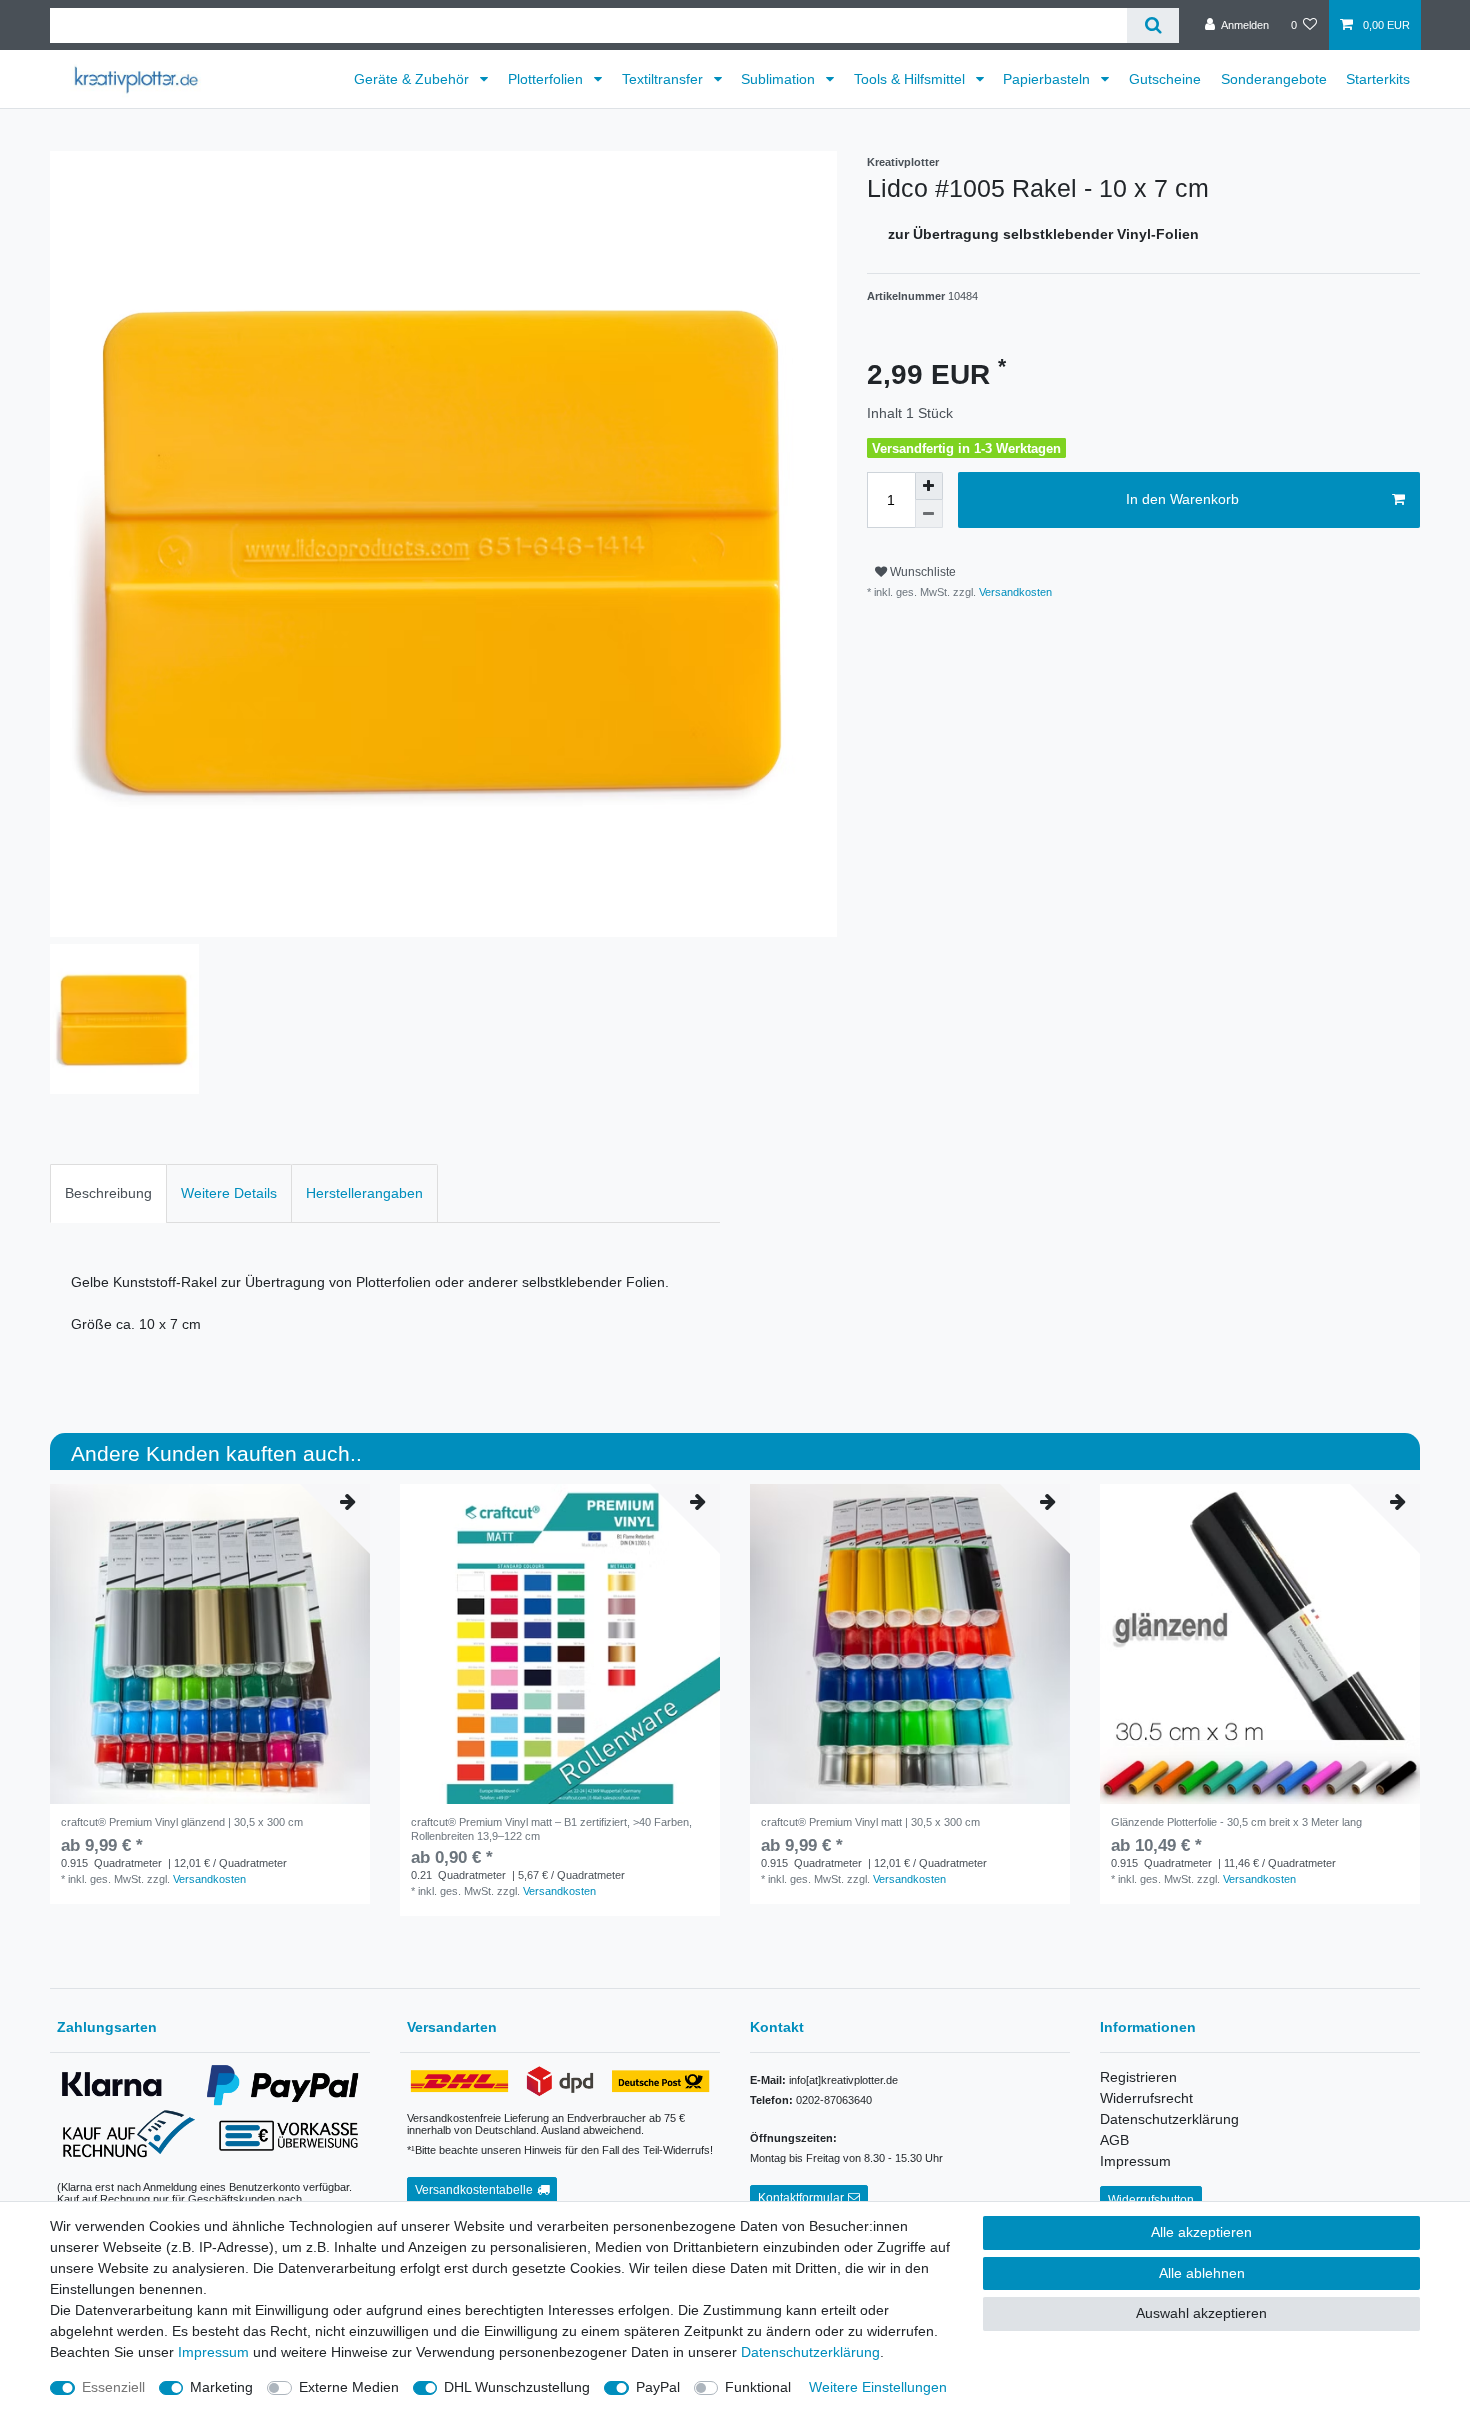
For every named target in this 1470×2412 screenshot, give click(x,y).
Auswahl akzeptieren (1201, 2313)
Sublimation (780, 79)
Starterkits (1378, 79)
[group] (560, 1644)
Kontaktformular (801, 2198)
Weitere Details (229, 1193)
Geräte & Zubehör (413, 79)
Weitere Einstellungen (878, 2387)
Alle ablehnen (1202, 2273)
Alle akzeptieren (1201, 2232)
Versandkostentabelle (474, 2190)
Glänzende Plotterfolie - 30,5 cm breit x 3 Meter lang (1236, 1822)
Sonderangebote (1274, 79)
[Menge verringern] (929, 514)
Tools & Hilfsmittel (911, 79)
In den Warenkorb (1182, 499)
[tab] (108, 1193)
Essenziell (113, 2387)
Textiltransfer (664, 79)
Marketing (221, 2387)
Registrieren (1138, 2077)
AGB (1114, 2140)
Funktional (758, 2387)
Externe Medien (349, 2387)
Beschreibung (108, 1193)
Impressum (1135, 2161)
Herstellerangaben (364, 1193)
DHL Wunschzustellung (517, 2387)
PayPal (658, 2387)
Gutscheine (1165, 79)
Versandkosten (1014, 592)
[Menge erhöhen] (929, 486)
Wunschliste (921, 572)
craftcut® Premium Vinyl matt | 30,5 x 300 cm (870, 1822)
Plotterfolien (547, 79)
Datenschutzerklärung (1169, 2119)
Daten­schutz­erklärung (810, 2352)
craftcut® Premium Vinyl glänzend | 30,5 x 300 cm (182, 1822)
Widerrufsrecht (1146, 2098)
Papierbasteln (1048, 79)
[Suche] (1152, 25)
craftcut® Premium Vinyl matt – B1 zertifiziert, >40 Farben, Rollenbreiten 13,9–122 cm (551, 1829)
